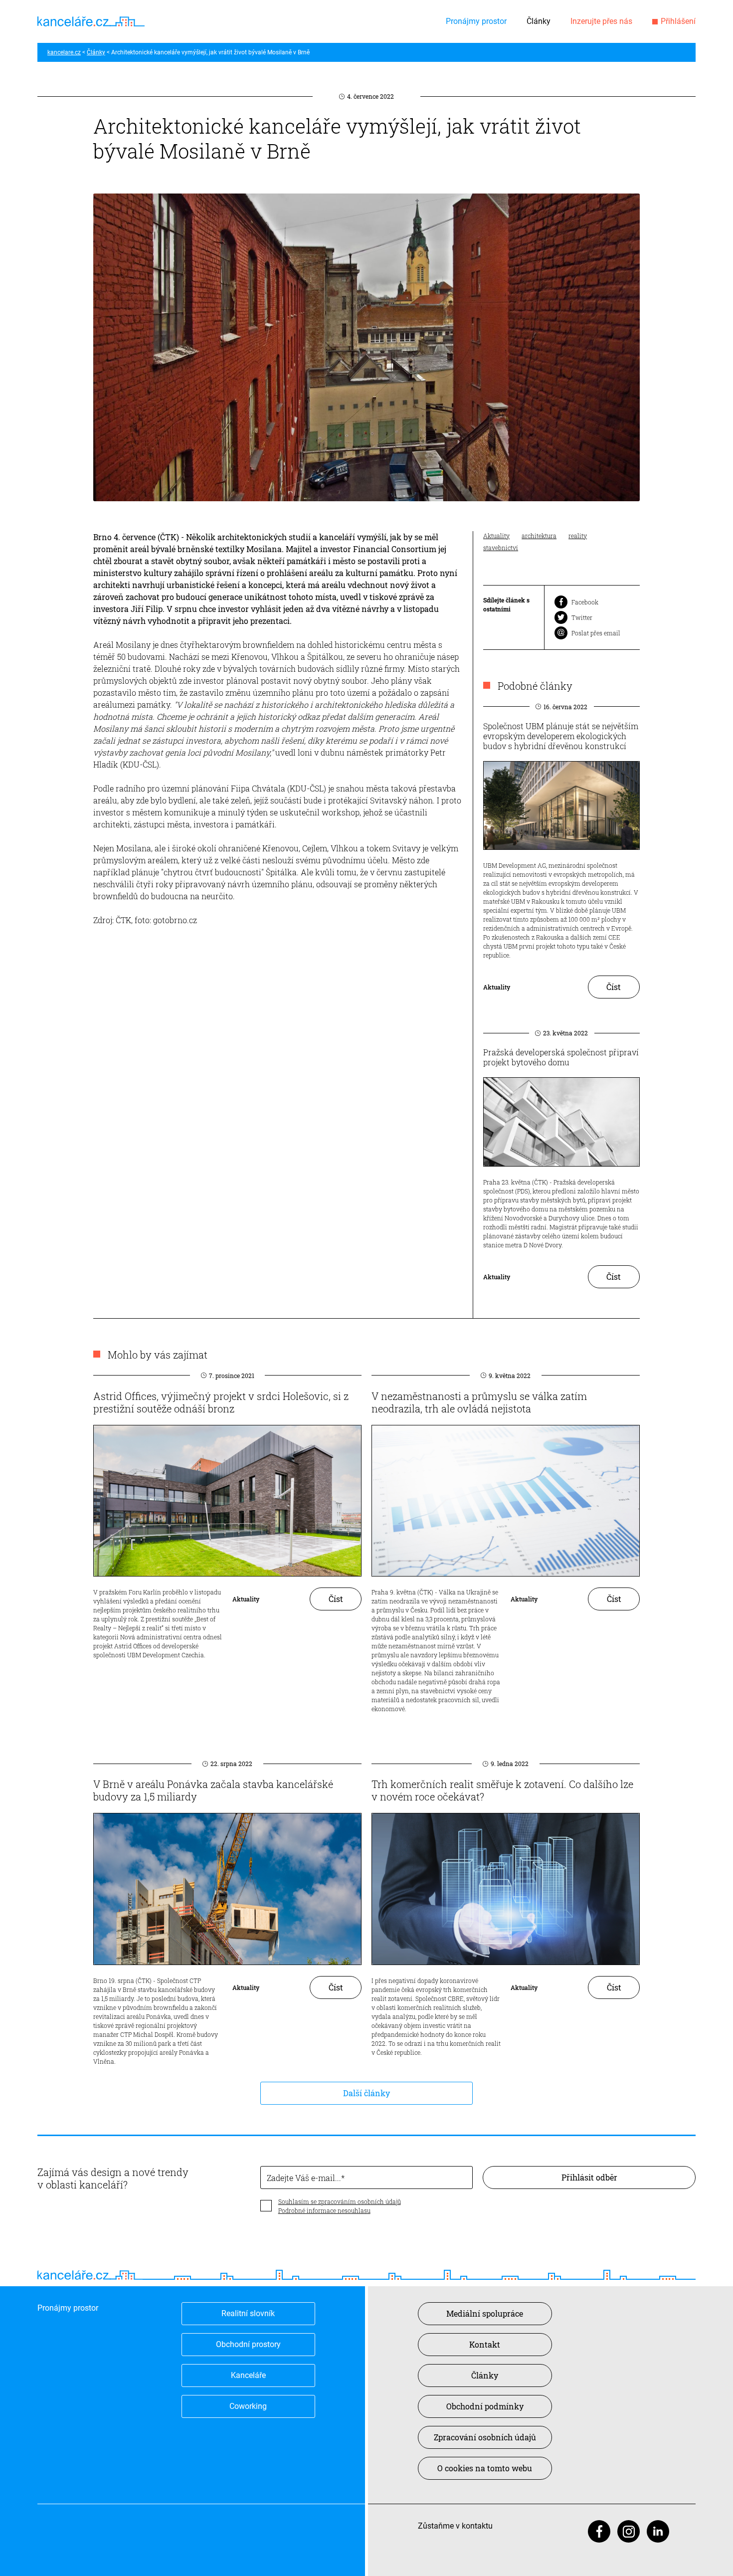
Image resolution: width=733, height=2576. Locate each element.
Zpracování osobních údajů (485, 2437)
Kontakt (485, 2344)
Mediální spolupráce (485, 2313)
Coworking (248, 2406)
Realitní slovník (248, 2313)
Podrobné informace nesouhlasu (324, 2210)
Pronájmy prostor (476, 21)
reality (578, 536)
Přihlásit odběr (589, 2177)
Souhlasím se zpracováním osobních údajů (340, 2201)
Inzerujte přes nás (601, 21)
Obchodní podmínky (485, 2406)
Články (539, 21)
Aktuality (496, 536)
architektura (539, 536)
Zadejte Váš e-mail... (304, 2178)
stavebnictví (501, 548)
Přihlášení (678, 21)
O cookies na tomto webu (485, 2468)
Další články (366, 2093)
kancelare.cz (64, 52)
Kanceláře (248, 2375)
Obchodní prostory (248, 2344)
